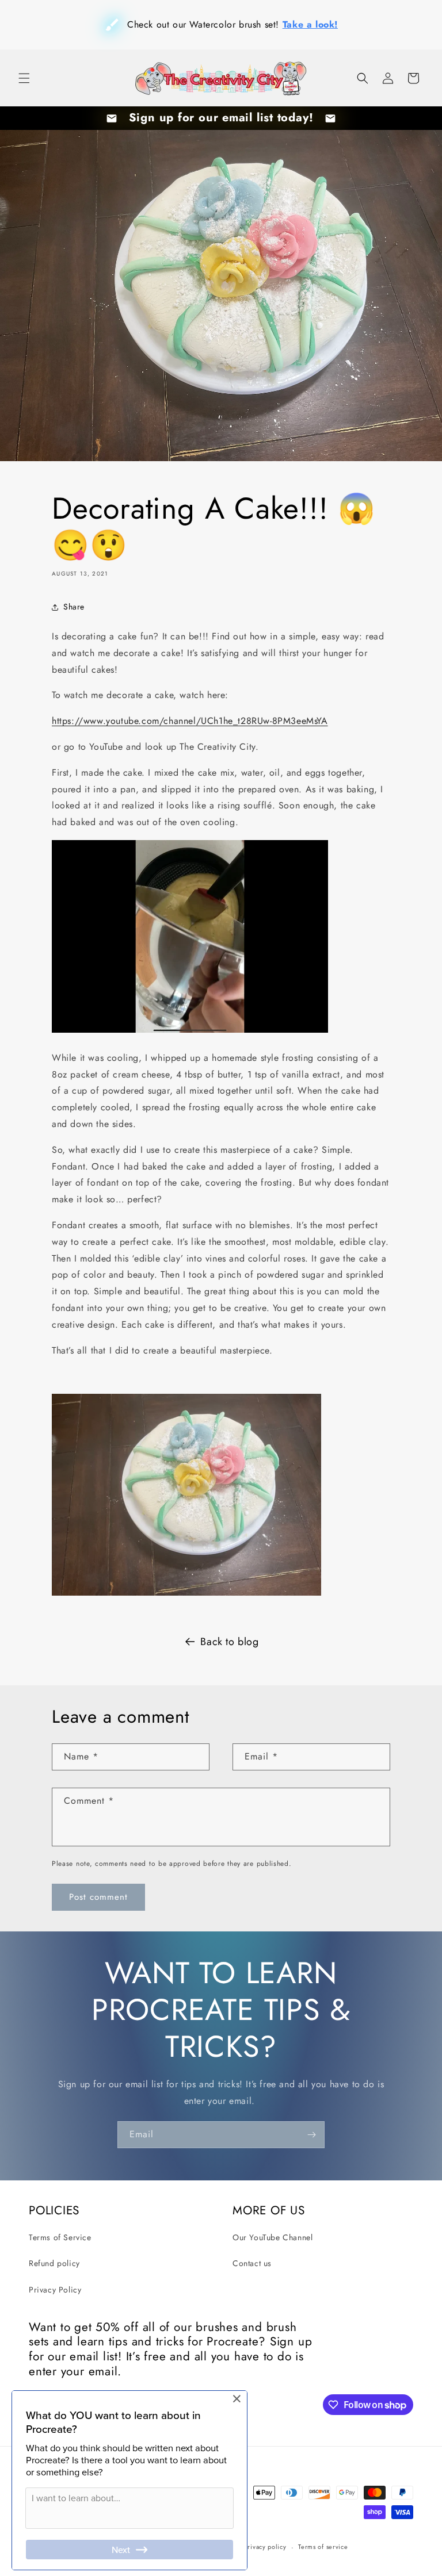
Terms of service (323, 2547)
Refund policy (54, 2263)
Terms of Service (60, 2237)
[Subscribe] (311, 2135)
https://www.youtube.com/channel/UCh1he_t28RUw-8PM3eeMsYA (190, 721)
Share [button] (74, 607)
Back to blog (229, 1642)
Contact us (252, 2263)
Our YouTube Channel (273, 2237)
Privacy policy (265, 2547)
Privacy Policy (55, 2290)
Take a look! (293, 24)
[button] (24, 78)
